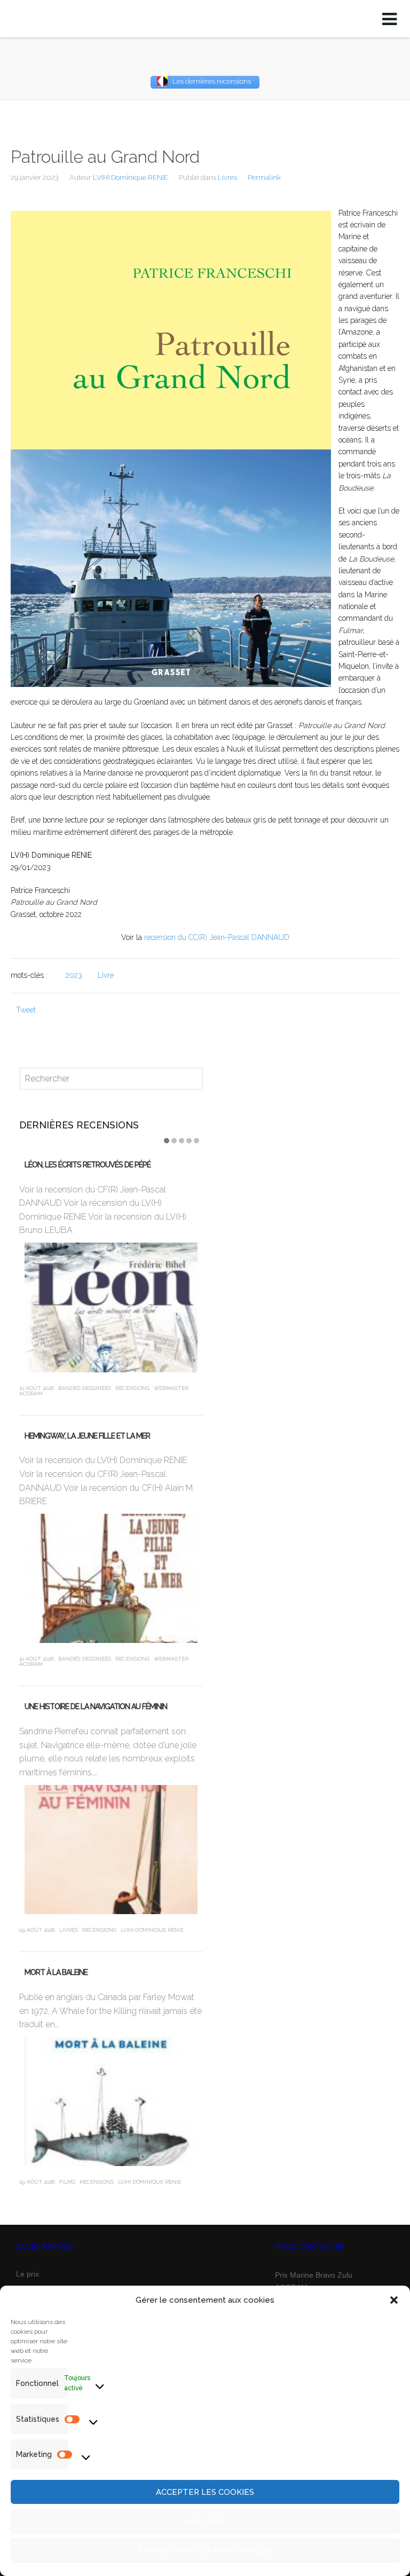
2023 (74, 975)
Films (67, 2182)
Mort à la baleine (56, 1972)
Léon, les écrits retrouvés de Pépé (88, 1165)
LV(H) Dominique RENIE (131, 177)
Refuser (205, 2522)
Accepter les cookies (205, 2492)
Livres (227, 177)
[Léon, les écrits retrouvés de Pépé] (111, 1307)
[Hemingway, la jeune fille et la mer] (111, 1579)
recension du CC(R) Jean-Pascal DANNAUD (217, 937)
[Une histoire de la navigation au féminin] (111, 1850)
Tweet (26, 1010)
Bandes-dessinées (85, 1388)
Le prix (27, 2274)
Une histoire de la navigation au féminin (96, 1706)
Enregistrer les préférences (205, 2551)
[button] (394, 2300)
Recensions (132, 1388)
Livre (106, 975)
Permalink (264, 177)
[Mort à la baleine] (111, 2102)
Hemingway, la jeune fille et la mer (87, 1436)
